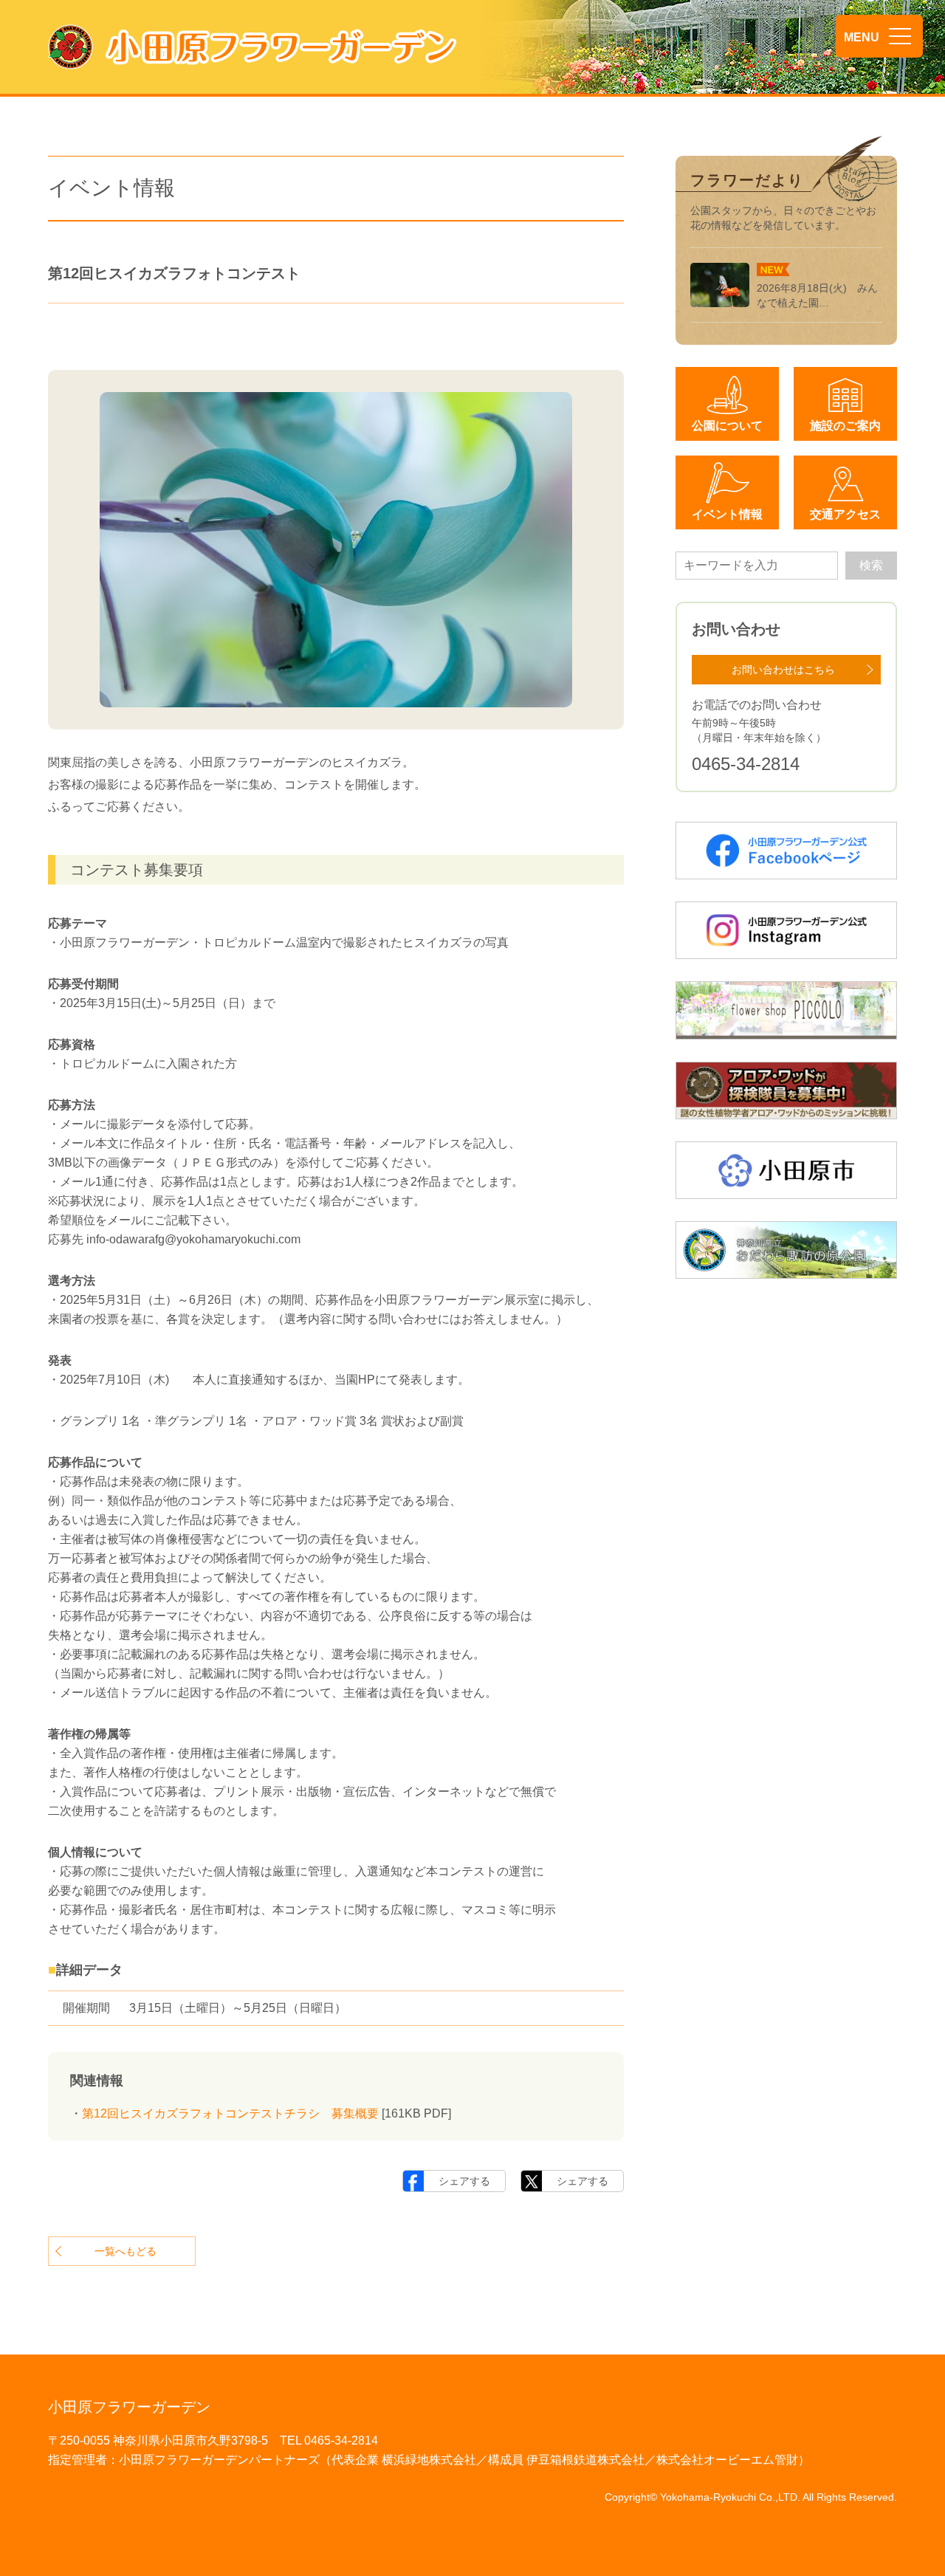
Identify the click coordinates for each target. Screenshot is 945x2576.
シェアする (464, 2181)
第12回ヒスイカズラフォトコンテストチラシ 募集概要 (230, 2113)
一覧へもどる (126, 2251)
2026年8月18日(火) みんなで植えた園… (817, 295)
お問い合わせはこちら (783, 670)
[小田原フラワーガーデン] (252, 47)
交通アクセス (845, 514)
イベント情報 (727, 514)
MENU (862, 37)
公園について (727, 426)
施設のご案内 (845, 426)
